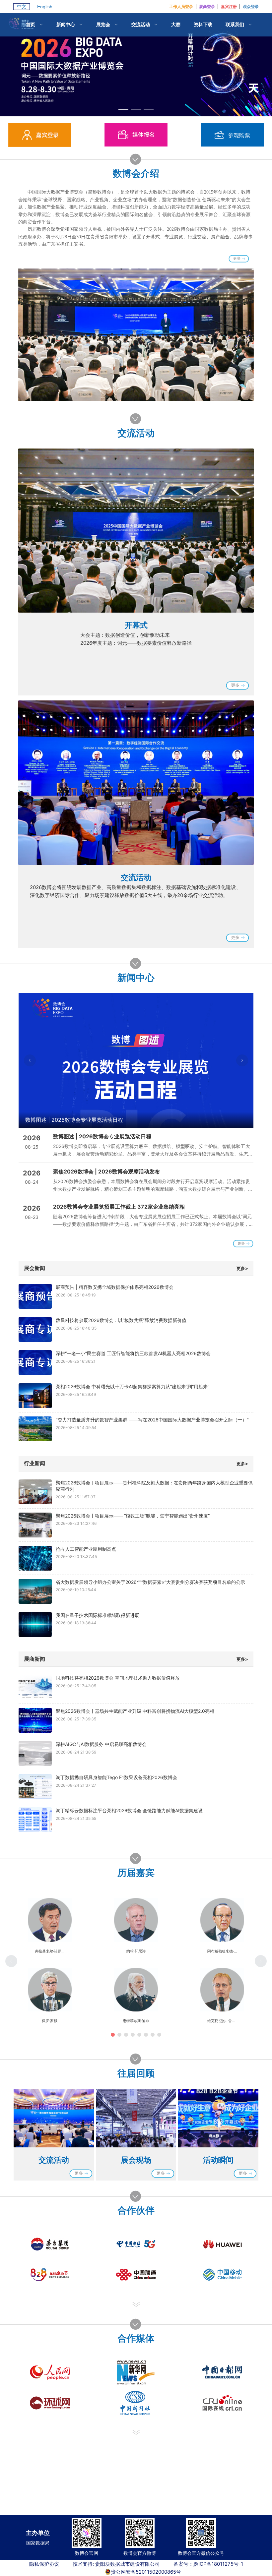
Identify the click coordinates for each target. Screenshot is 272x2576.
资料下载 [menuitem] (203, 24)
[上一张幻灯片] (30, 1060)
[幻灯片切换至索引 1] (123, 110)
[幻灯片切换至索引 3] (149, 110)
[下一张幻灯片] (242, 1060)
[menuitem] (34, 25)
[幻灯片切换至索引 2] (136, 110)
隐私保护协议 (44, 2564)
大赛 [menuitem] (176, 24)
